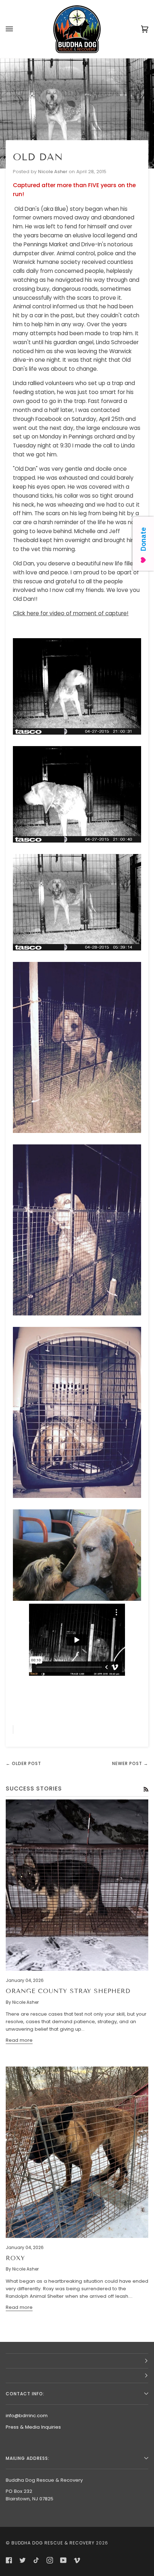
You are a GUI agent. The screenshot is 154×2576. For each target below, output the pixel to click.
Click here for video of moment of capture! (71, 613)
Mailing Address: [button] (28, 2458)
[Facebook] (9, 2560)
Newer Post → (130, 1763)
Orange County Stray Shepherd (68, 1991)
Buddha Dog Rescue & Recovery (53, 2543)
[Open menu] (16, 29)
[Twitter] (23, 2560)
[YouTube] (63, 2560)
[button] (77, 2361)
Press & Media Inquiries (33, 2427)
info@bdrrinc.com (27, 2416)
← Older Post (23, 1763)
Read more (19, 2040)
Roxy (15, 2258)
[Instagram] (50, 2560)
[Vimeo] (77, 2560)
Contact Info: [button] (25, 2394)
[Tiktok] (36, 2560)
